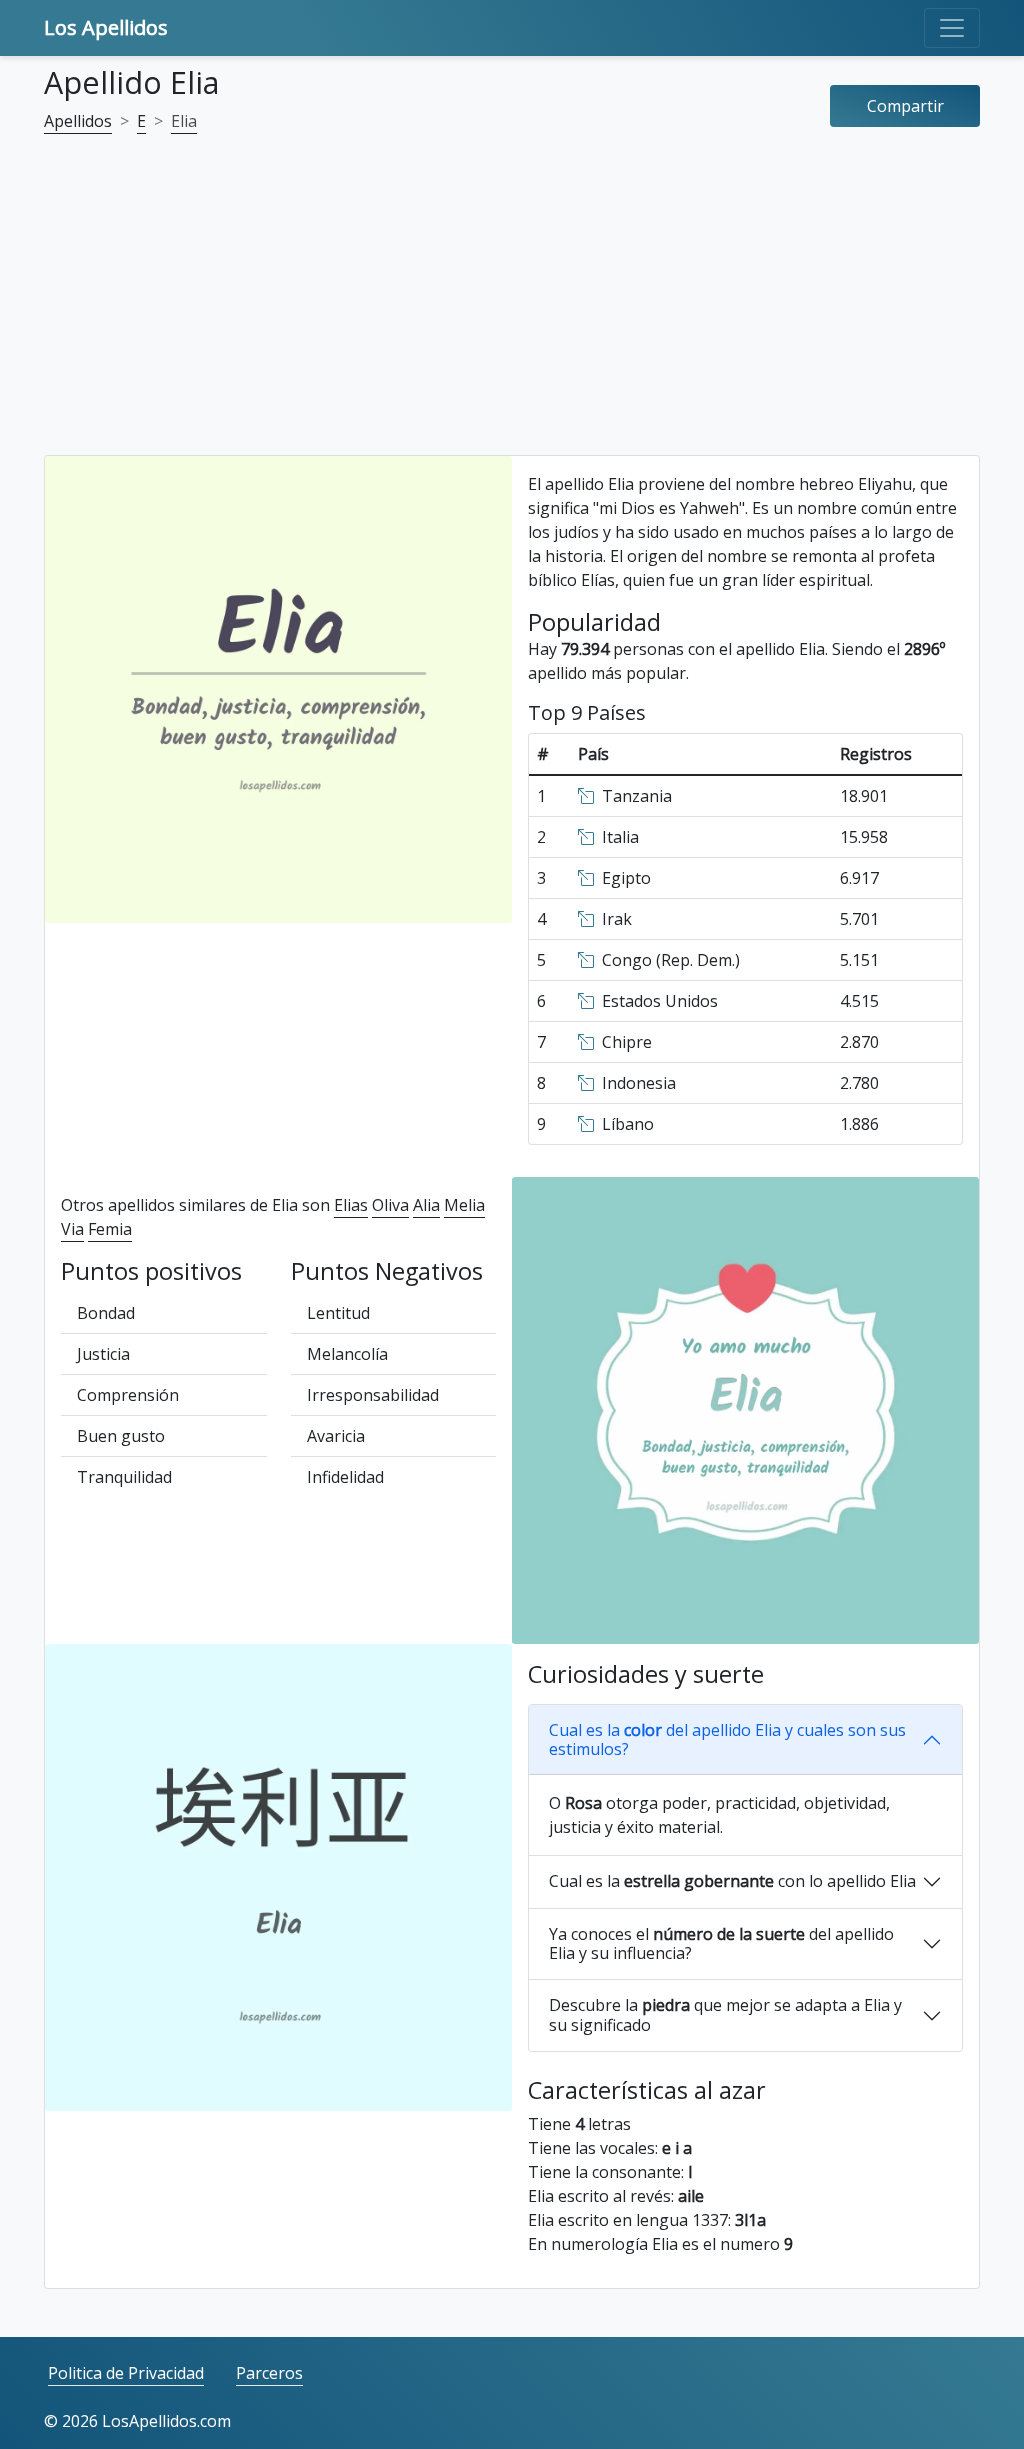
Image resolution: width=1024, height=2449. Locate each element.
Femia (110, 1229)
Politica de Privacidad (126, 2373)
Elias (351, 1205)
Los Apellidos (106, 27)
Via (72, 1229)
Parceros (269, 2373)
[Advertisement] (512, 307)
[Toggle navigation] (952, 28)
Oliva (390, 1205)
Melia (464, 1205)
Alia (426, 1205)
